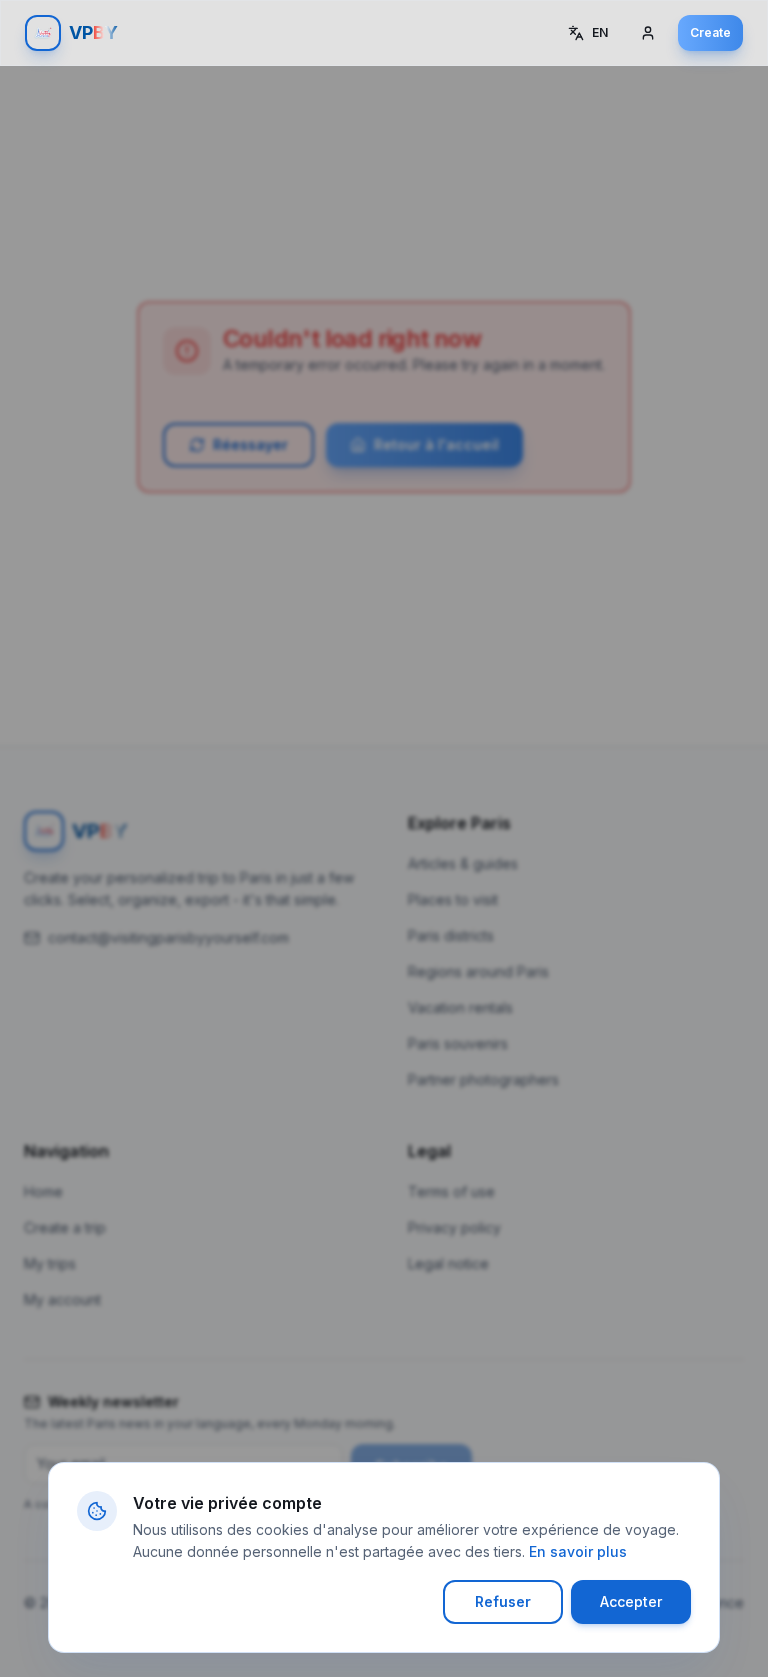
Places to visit (453, 899)
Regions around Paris (478, 971)
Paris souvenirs (458, 1043)
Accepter (631, 1601)
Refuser (503, 1601)
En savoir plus (578, 1551)
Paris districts (451, 935)
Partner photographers (483, 1079)
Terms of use (451, 1191)
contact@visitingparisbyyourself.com (168, 937)
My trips (50, 1263)
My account (62, 1299)
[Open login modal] (651, 33)
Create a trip (65, 1227)
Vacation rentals (460, 1007)
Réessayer (250, 444)
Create (710, 32)
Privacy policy (454, 1227)
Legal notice (448, 1263)
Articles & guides (463, 863)
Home (43, 1191)
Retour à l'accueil (436, 444)
